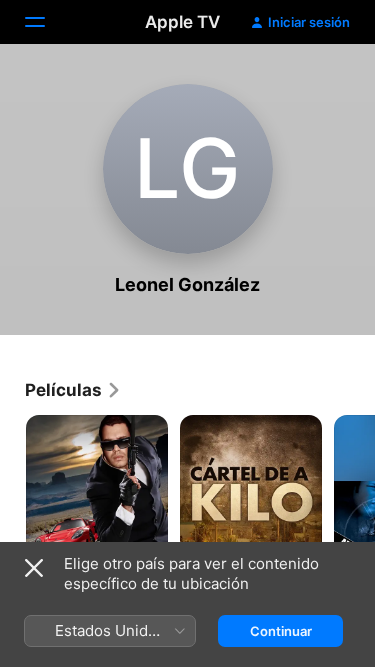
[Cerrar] (34, 568)
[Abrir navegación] (47, 22)
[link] (73, 390)
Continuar (281, 631)
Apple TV (182, 22)
